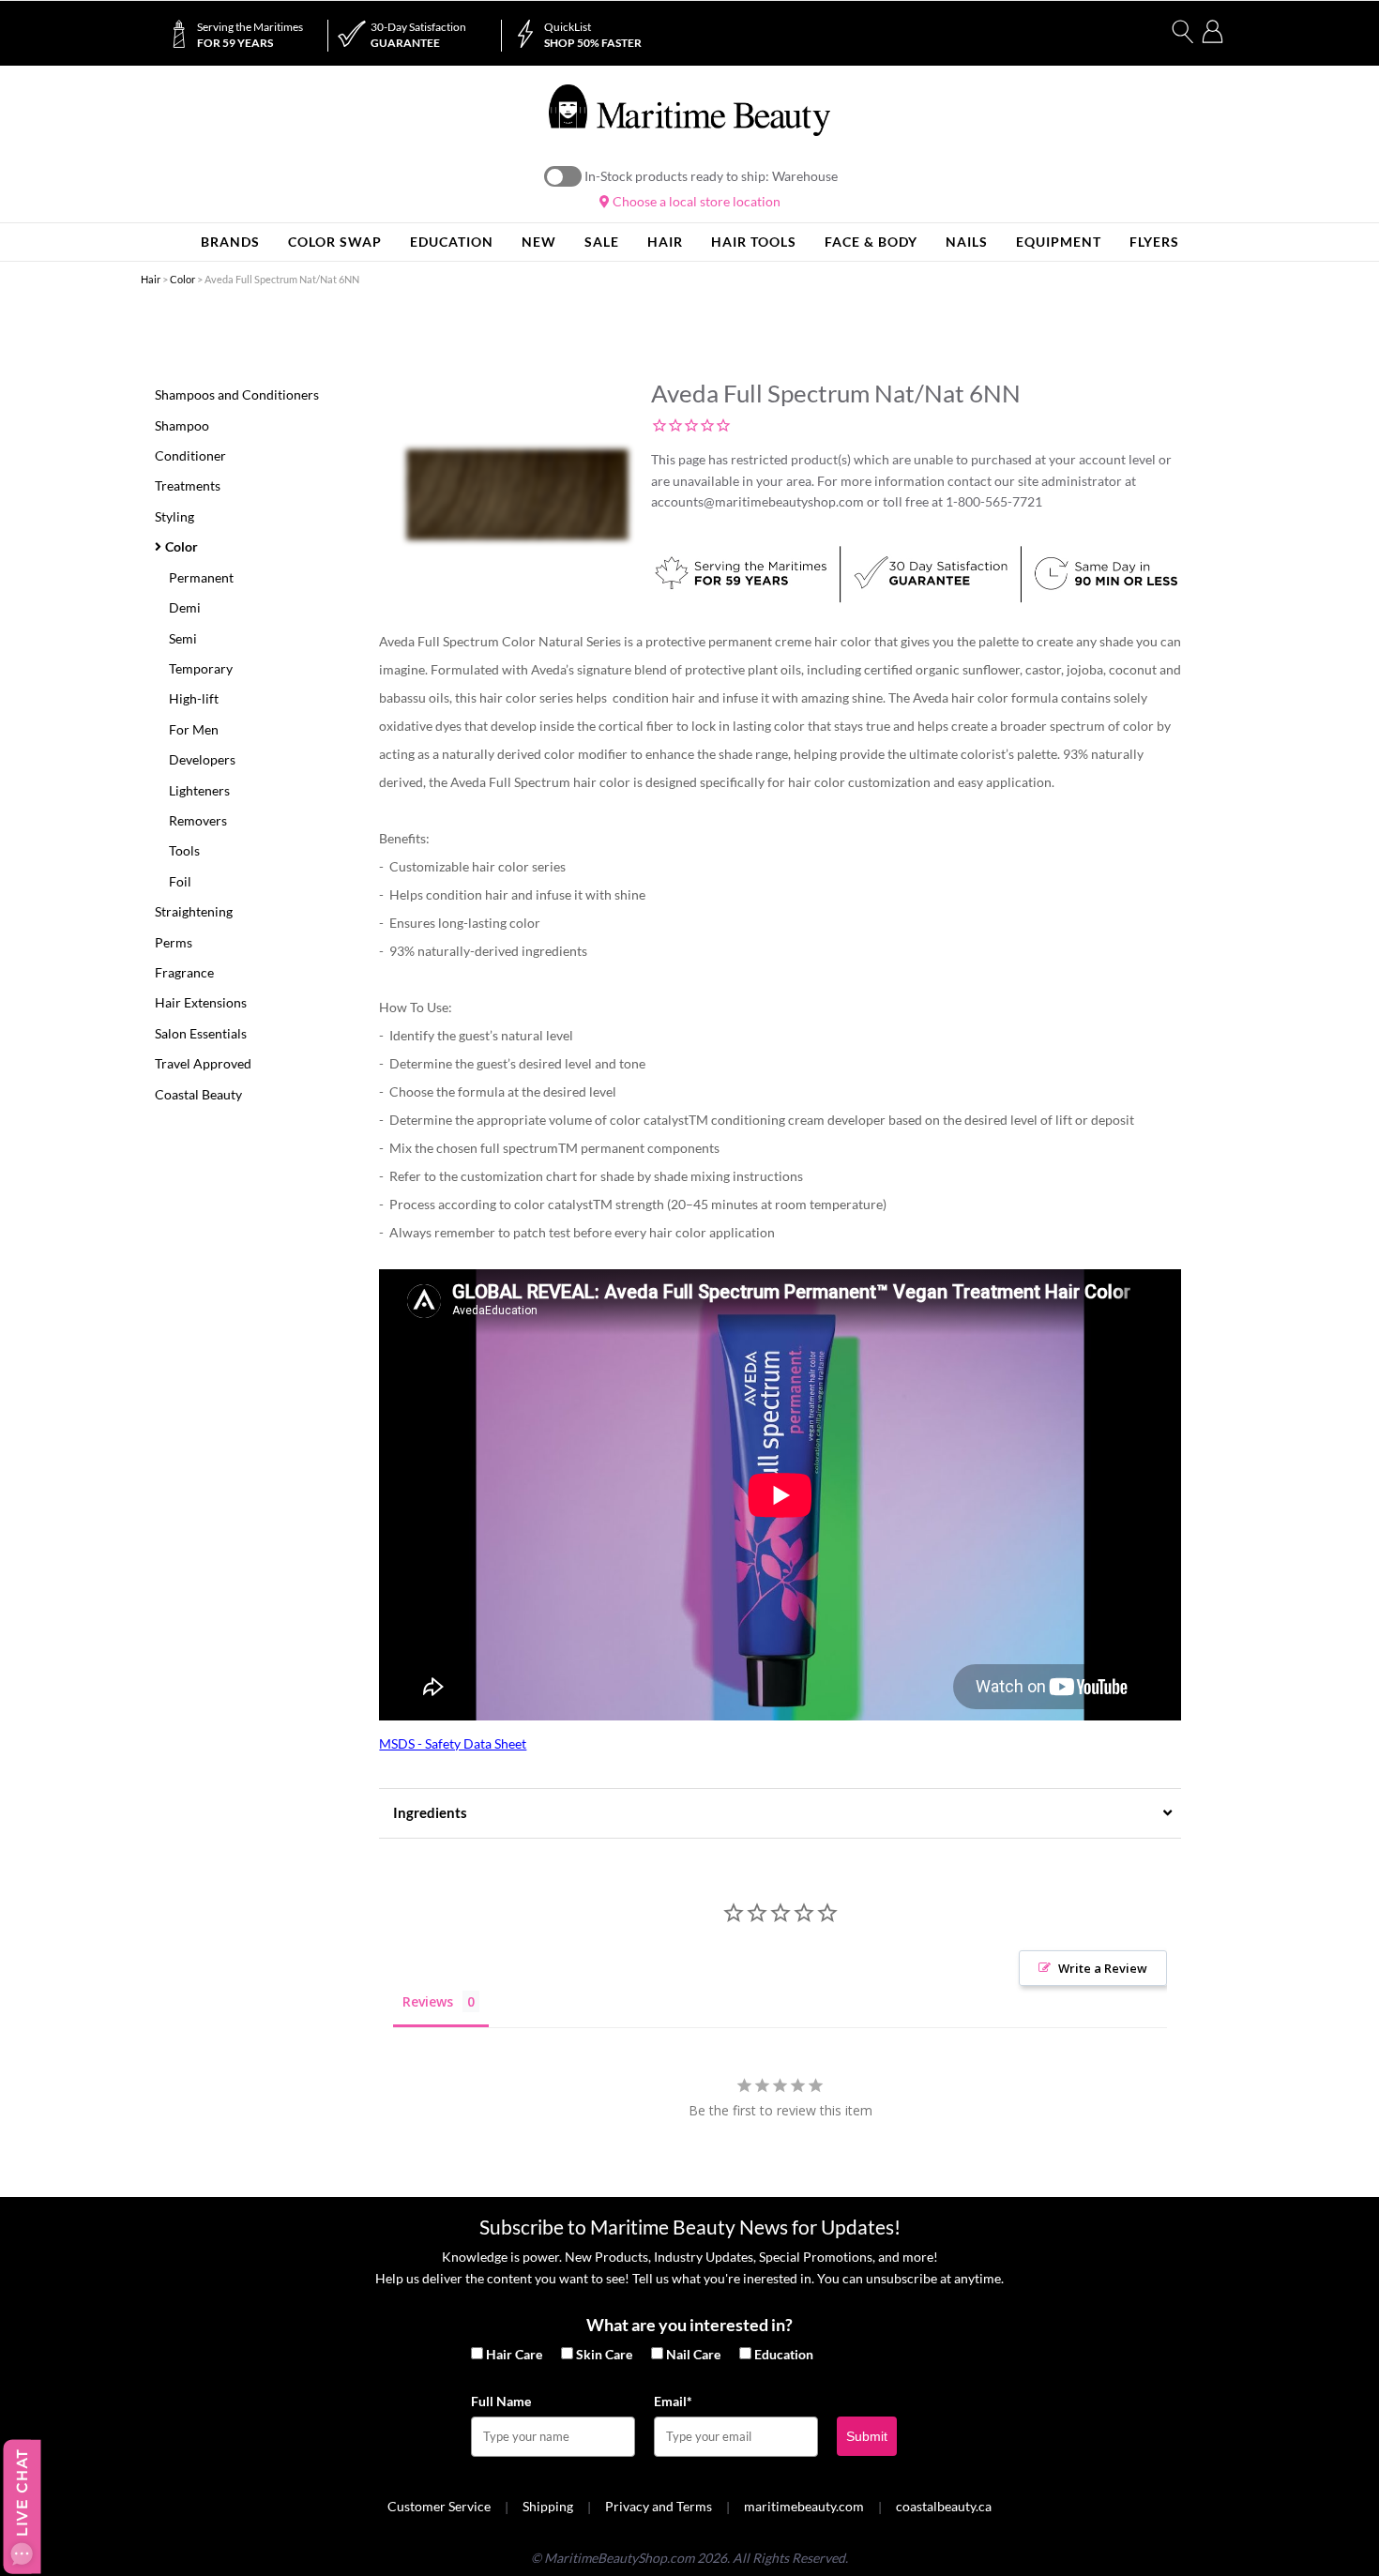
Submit (867, 2436)
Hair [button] (665, 242)
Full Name (501, 2401)
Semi (183, 638)
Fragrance (184, 972)
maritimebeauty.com (804, 2506)
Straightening (194, 911)
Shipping (548, 2506)
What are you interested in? (689, 2325)
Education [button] (452, 242)
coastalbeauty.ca (944, 2506)
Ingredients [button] (430, 1812)
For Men (194, 729)
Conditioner (190, 455)
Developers (202, 759)
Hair (151, 279)
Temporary (201, 668)
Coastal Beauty (198, 1094)
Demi (185, 607)
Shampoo (182, 425)
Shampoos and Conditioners (237, 394)
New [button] (539, 242)
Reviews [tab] (428, 2001)
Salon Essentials (201, 1033)
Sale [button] (602, 242)
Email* (673, 2401)
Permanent (201, 577)
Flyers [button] (1154, 242)
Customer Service (439, 2506)
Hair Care (514, 2354)
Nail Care (693, 2354)
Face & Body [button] (871, 242)
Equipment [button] (1059, 242)
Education (784, 2354)
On (563, 176)
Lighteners (199, 790)
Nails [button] (967, 242)
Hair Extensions (201, 1002)
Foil (180, 881)
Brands (230, 242)
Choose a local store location (695, 201)
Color (182, 279)
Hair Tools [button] (754, 242)
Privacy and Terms (659, 2506)
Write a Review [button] (1103, 1968)
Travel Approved (203, 1063)
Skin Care (604, 2354)
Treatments (188, 485)
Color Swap (335, 242)
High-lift (194, 698)
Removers (198, 820)
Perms (174, 942)
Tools (184, 850)
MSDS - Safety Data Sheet (453, 1743)
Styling (174, 516)
